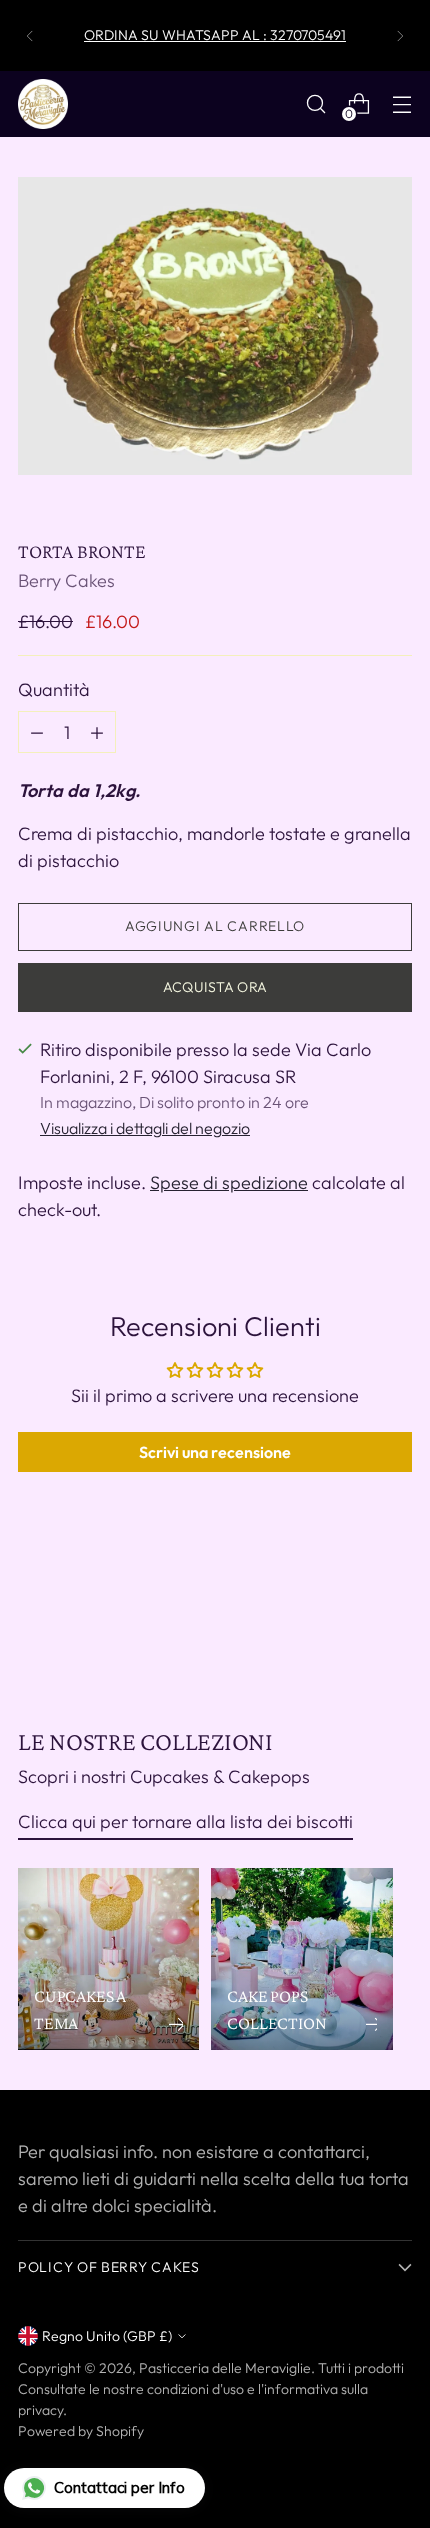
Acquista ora (215, 987)
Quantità (54, 689)
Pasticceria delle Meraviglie (225, 2368)
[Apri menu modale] (401, 104)
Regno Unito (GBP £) (107, 2336)
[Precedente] (30, 35)
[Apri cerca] (315, 104)
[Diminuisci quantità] (97, 732)
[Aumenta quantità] (37, 732)
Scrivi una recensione (215, 1452)
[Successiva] (400, 35)
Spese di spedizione (229, 1182)
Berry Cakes (66, 580)
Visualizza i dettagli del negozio (145, 1128)
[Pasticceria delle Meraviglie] (43, 104)
